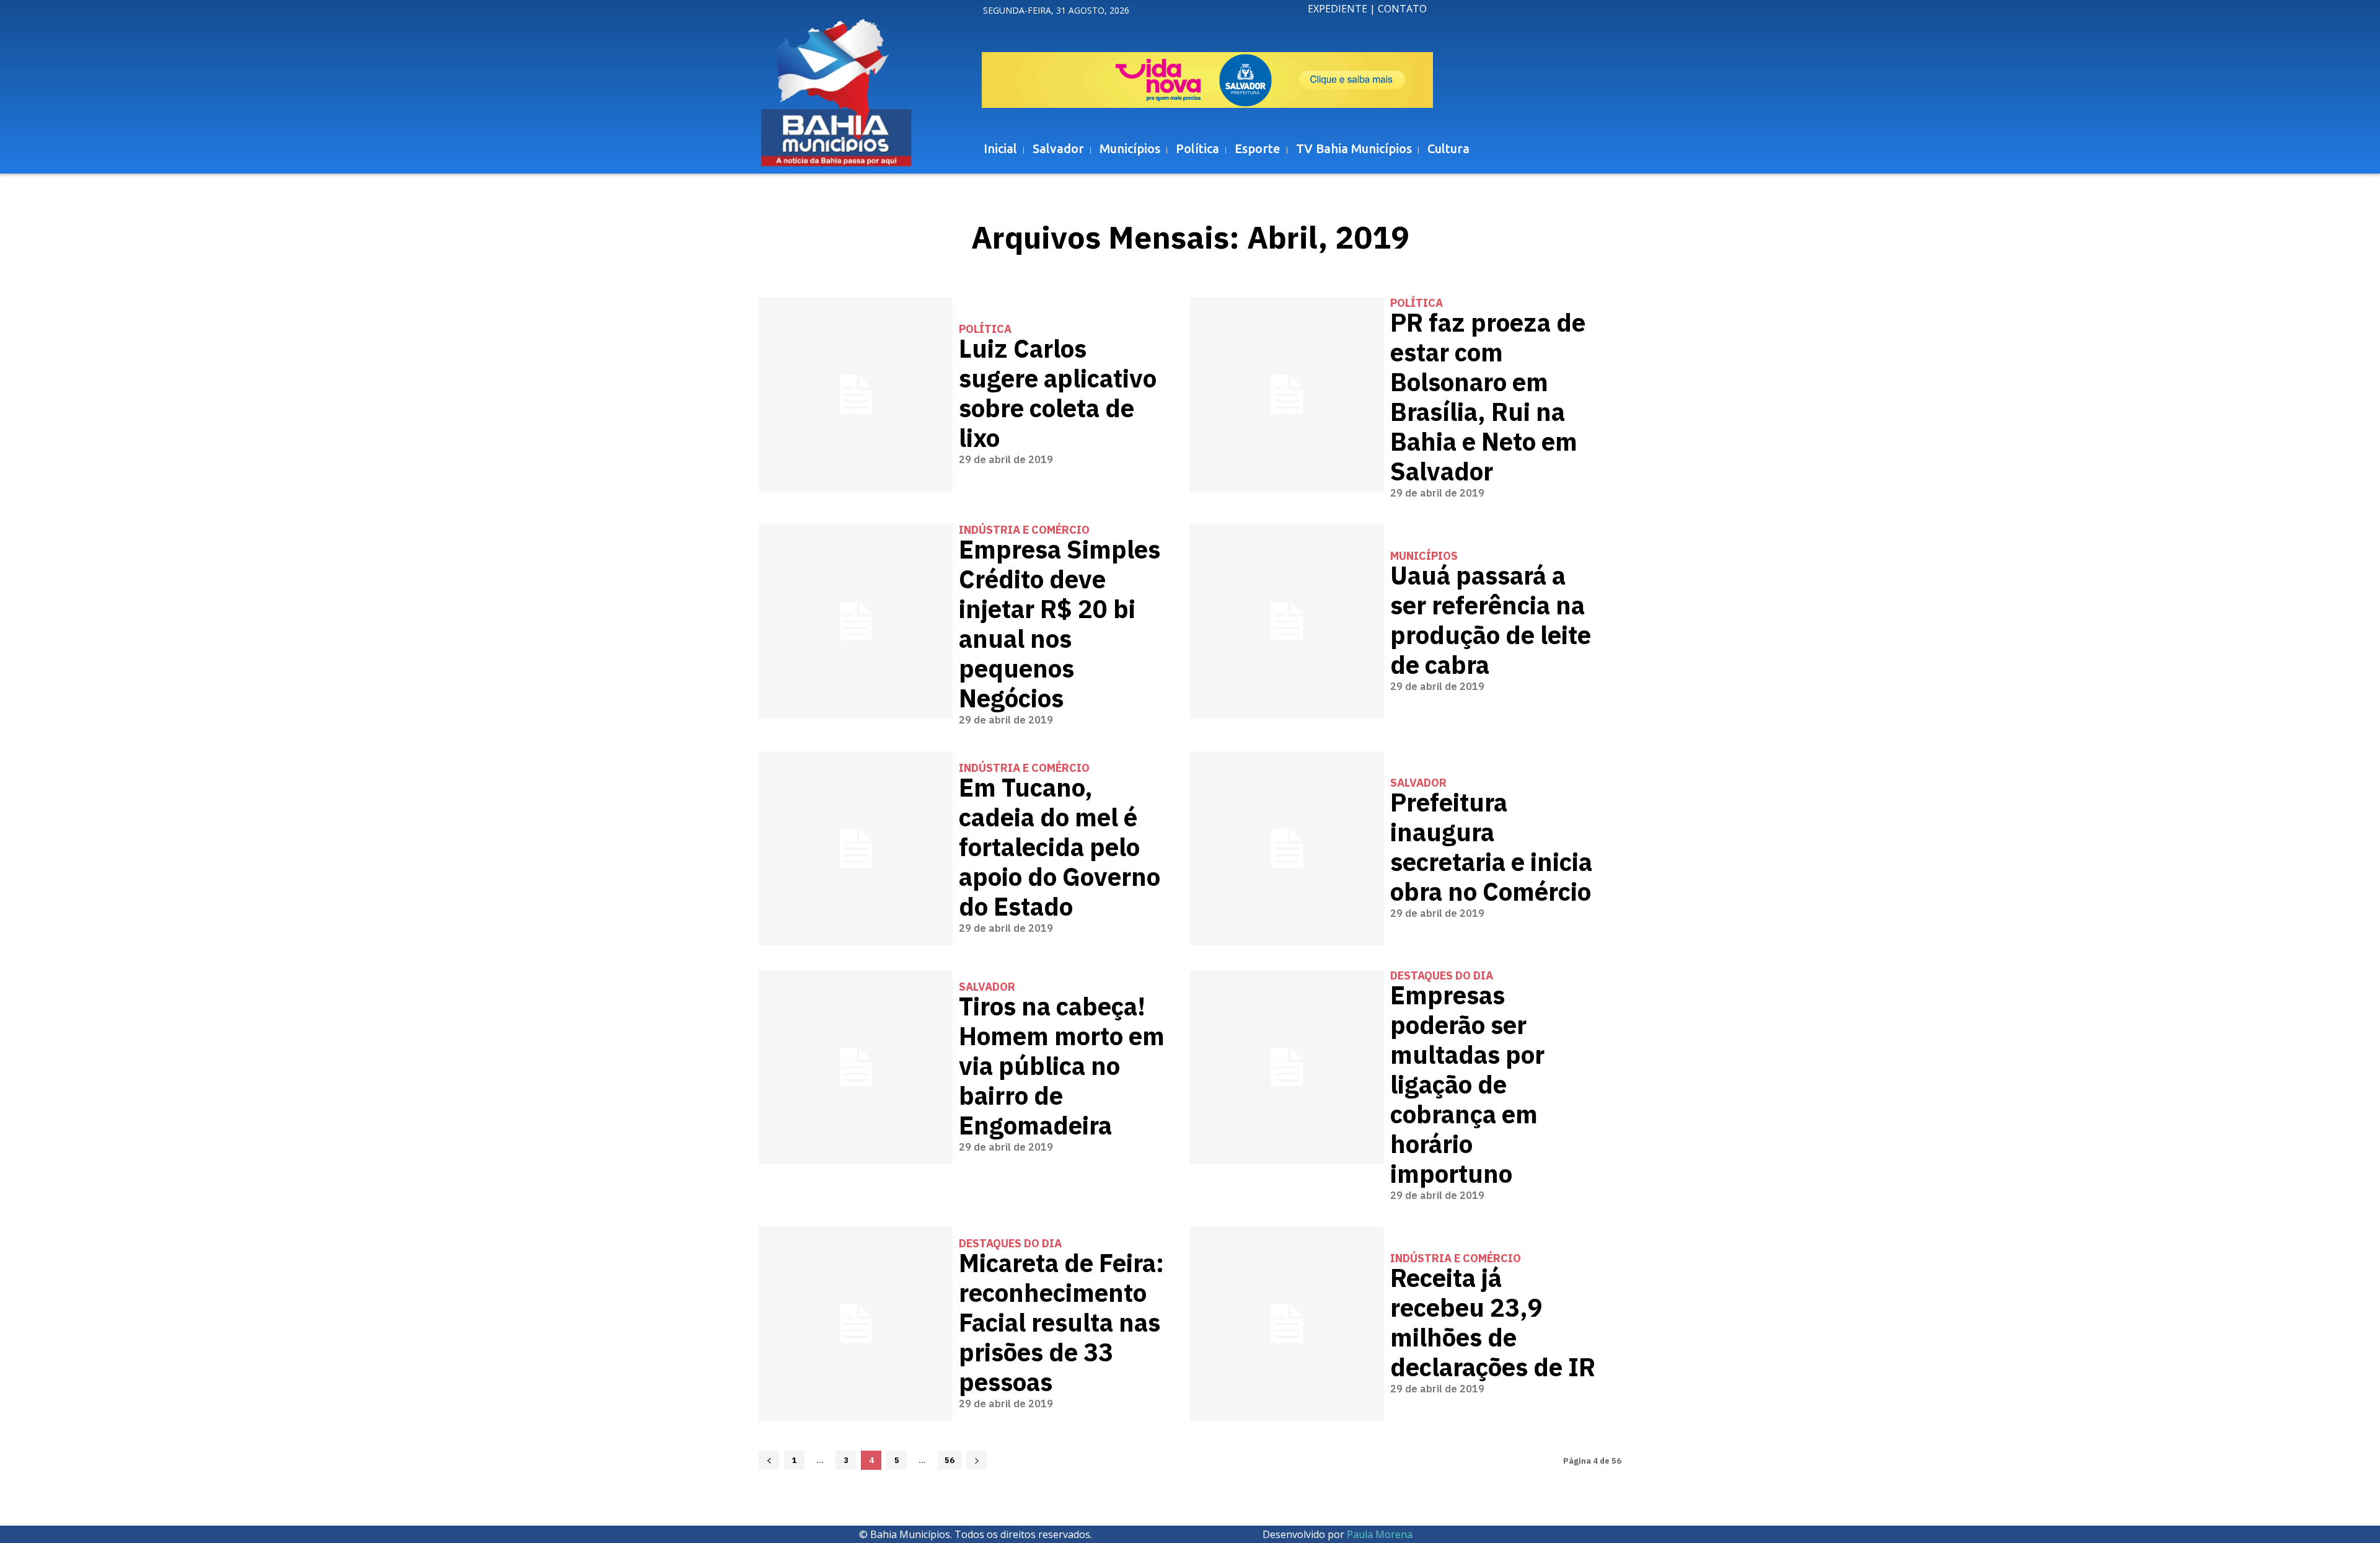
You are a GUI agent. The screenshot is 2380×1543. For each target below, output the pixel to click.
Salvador (1418, 783)
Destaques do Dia (1442, 976)
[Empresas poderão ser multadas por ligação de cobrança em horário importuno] (1287, 1067)
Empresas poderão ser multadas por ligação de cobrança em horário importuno (1467, 1085)
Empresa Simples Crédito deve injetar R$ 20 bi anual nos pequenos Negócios (1060, 625)
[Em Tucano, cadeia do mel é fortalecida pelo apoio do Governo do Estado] (856, 848)
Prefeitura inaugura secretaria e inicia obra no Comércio (1491, 848)
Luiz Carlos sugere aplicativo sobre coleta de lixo (1058, 394)
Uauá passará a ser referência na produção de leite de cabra (1491, 621)
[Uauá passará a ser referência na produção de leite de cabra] (1287, 621)
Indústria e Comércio (1024, 530)
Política (985, 329)
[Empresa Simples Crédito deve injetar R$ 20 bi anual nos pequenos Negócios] (856, 621)
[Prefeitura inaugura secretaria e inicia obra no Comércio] (1287, 848)
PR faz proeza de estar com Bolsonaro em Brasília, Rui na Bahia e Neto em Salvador (1488, 398)
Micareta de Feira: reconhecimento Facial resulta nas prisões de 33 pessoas (1061, 1324)
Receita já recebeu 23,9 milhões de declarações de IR (1493, 1324)
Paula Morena (1380, 1534)
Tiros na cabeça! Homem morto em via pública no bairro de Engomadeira (1062, 1067)
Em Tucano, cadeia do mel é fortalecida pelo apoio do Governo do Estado (1060, 848)
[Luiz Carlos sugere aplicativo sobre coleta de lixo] (856, 395)
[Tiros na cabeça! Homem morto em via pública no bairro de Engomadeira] (856, 1067)
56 (950, 1460)
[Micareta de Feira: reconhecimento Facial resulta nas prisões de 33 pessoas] (856, 1324)
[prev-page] (769, 1460)
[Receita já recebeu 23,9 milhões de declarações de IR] (1287, 1324)
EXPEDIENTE (1338, 9)
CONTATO (1402, 9)
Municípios (1424, 556)
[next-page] (976, 1460)
